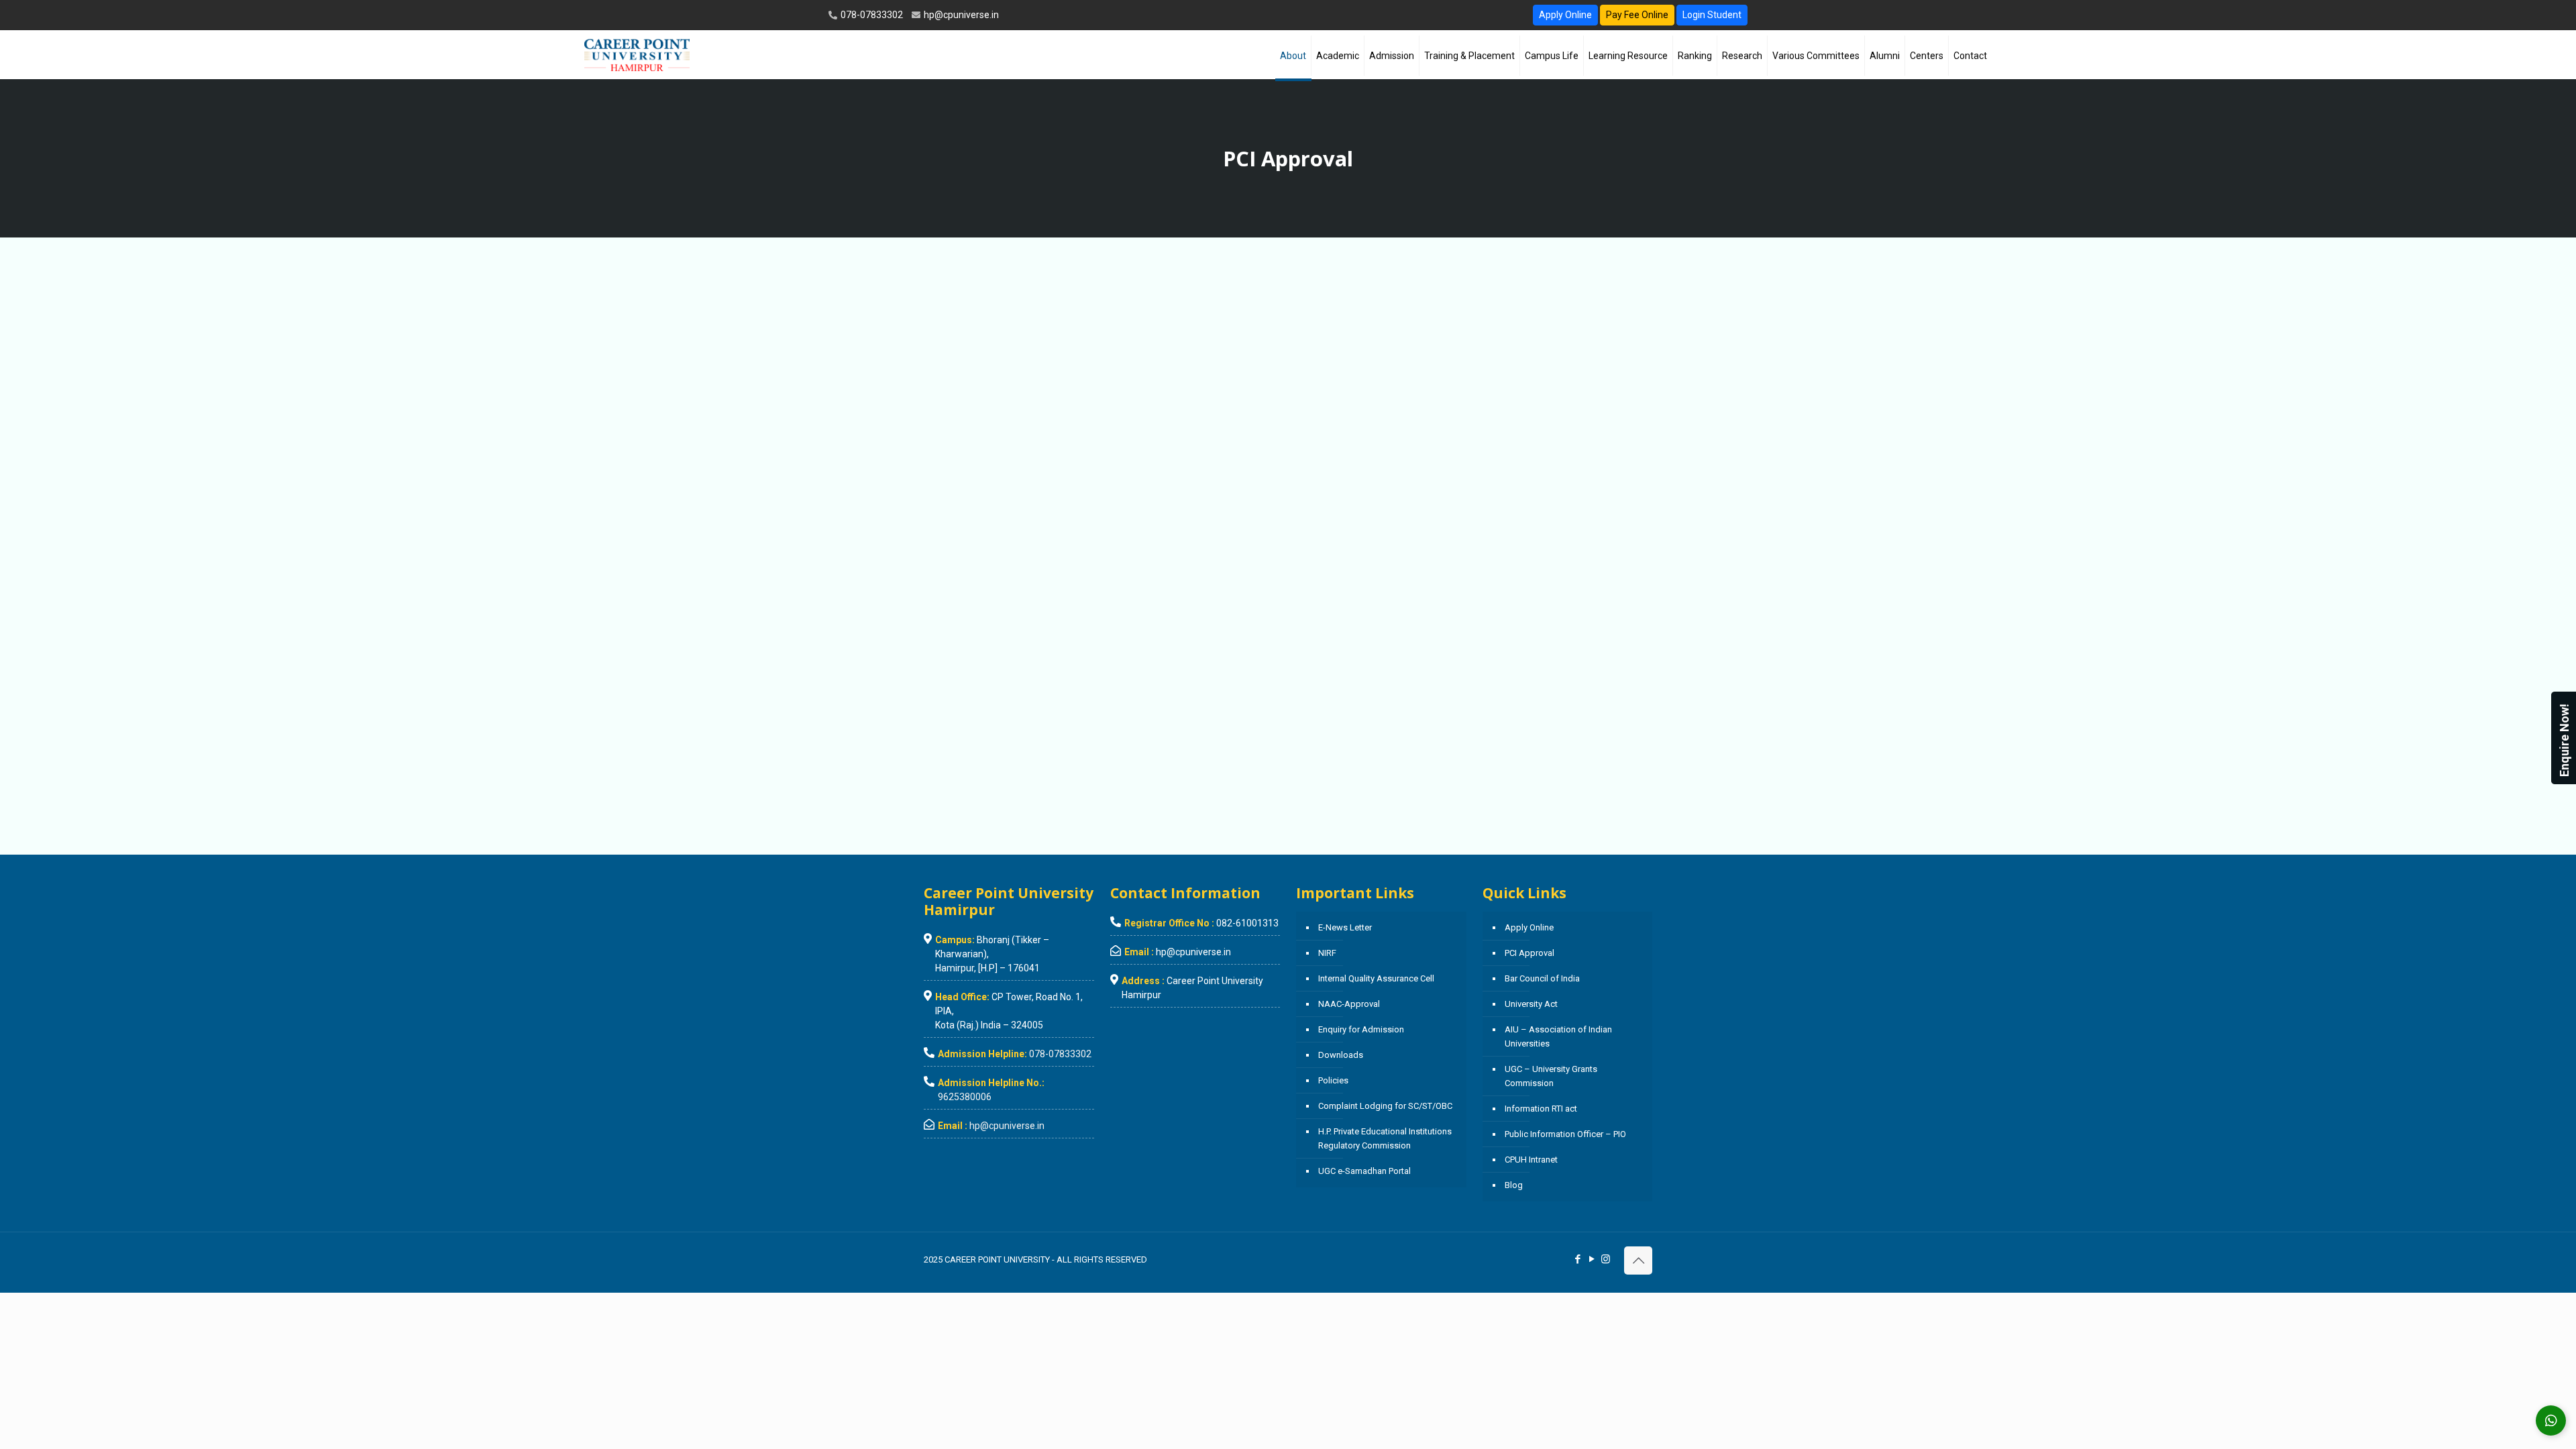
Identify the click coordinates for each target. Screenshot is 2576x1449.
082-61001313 (1247, 923)
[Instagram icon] (1606, 1259)
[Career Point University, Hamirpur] (637, 54)
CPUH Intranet (1531, 1160)
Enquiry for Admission (1361, 1029)
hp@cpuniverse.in (960, 15)
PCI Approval (1529, 953)
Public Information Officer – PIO (1565, 1134)
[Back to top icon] (1638, 1260)
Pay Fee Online (1637, 15)
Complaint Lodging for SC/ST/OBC (1385, 1106)
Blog (1514, 1185)
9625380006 (965, 1097)
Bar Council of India (1542, 978)
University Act (1531, 1004)
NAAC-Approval (1349, 1004)
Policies (1333, 1080)
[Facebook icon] (1577, 1259)
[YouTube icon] (1592, 1259)
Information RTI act (1541, 1109)
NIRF (1327, 953)
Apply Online (1565, 15)
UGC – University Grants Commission (1551, 1076)
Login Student (1712, 15)
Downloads (1341, 1055)
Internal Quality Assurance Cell (1376, 978)
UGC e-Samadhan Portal (1364, 1171)
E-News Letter (1345, 927)
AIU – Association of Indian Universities (1558, 1036)
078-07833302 (871, 15)
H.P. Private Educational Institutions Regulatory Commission (1385, 1138)
